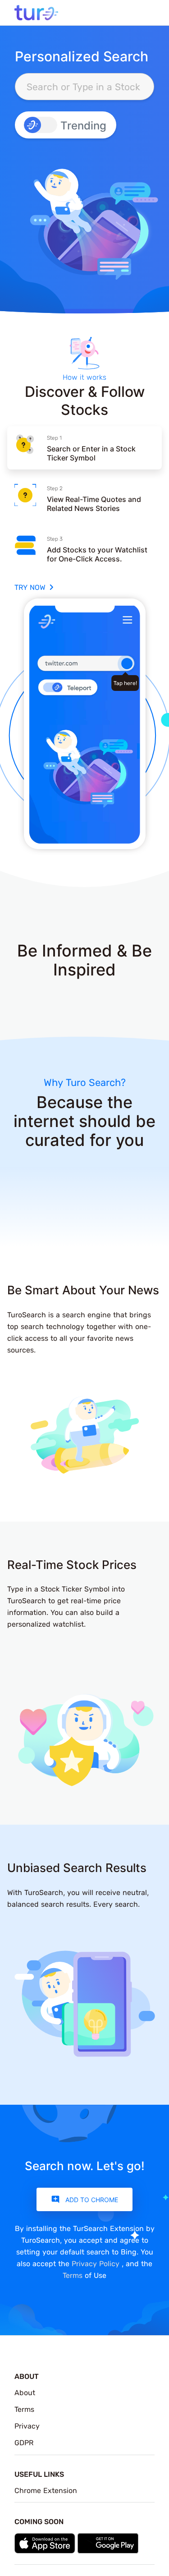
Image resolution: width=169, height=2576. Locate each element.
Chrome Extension (46, 2490)
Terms (73, 2275)
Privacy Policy (97, 2263)
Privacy (27, 2426)
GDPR (24, 2443)
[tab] (84, 448)
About (25, 2392)
